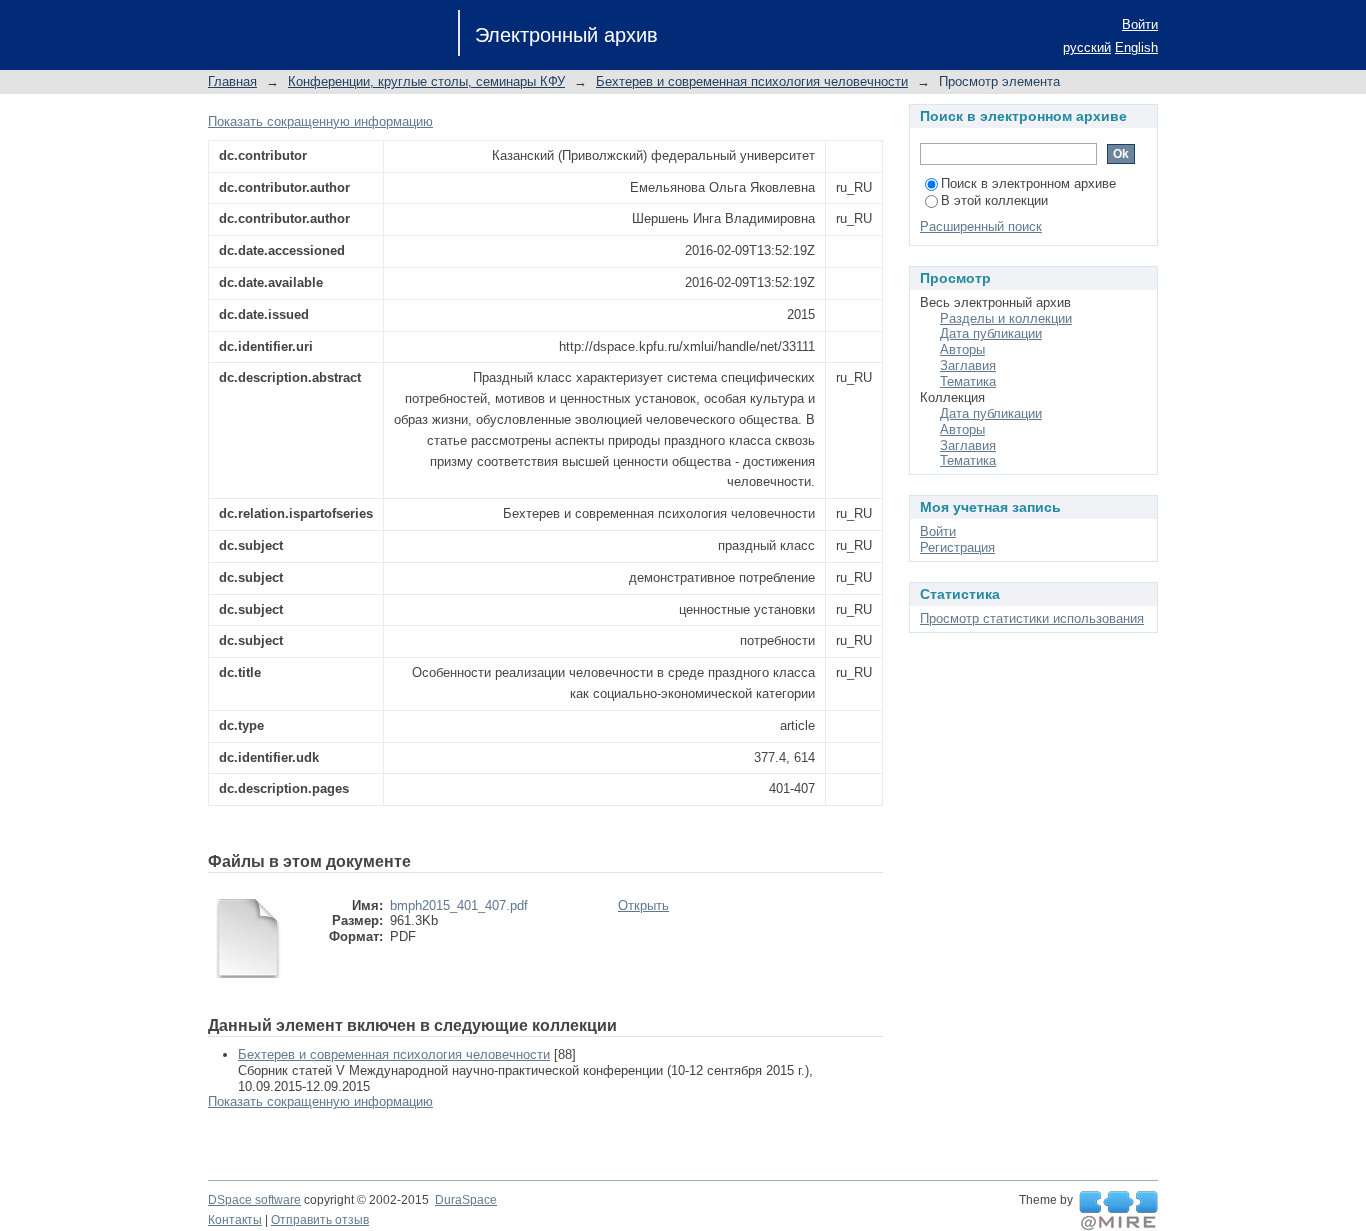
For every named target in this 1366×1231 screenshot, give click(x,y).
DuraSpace (466, 1200)
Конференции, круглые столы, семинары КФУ (426, 81)
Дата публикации (991, 333)
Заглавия (968, 365)
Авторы (962, 349)
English (1136, 47)
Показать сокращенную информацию (320, 121)
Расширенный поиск (981, 226)
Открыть (643, 905)
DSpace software (254, 1200)
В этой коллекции (994, 200)
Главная (232, 81)
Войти (1140, 24)
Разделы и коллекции (1006, 318)
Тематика (968, 381)
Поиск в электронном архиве (1028, 183)
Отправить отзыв (320, 1220)
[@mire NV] (1118, 1211)
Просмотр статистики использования (1032, 618)
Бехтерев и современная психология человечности (752, 81)
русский (1087, 47)
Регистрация (957, 547)
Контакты (235, 1220)
